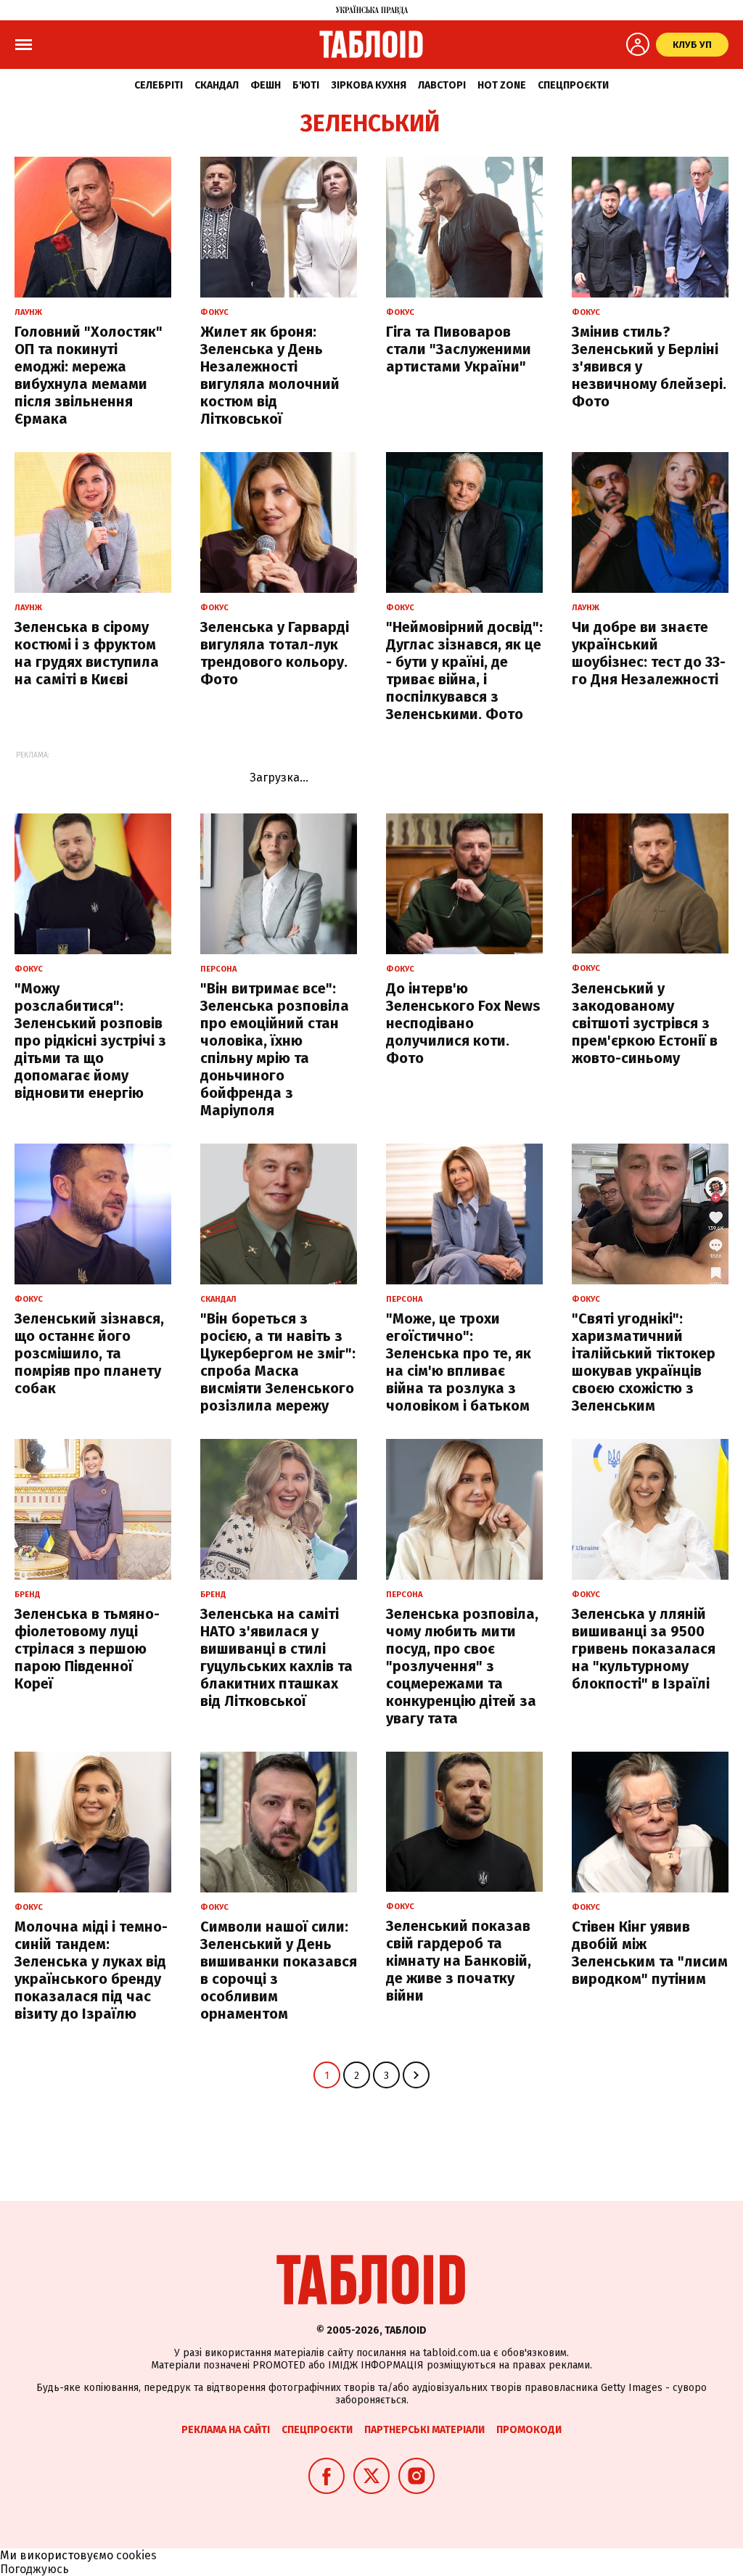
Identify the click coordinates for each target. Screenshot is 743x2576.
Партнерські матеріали (424, 2430)
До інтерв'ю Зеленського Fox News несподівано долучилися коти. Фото (463, 1023)
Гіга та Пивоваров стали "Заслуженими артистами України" (459, 349)
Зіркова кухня (369, 85)
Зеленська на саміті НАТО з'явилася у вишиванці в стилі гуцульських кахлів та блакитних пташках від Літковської (276, 1657)
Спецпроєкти (573, 85)
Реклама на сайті (226, 2430)
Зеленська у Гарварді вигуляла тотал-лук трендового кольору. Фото (275, 653)
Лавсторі (442, 85)
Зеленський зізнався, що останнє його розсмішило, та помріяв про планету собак (89, 1353)
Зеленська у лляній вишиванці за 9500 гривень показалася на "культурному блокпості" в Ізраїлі (644, 1649)
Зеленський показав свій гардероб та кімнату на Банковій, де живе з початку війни (459, 1961)
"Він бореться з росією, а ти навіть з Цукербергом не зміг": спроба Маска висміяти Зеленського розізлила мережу (278, 1362)
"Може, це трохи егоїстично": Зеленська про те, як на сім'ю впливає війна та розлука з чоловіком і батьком (459, 1362)
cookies (136, 2555)
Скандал (217, 85)
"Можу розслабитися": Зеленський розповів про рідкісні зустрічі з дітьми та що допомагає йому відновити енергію (90, 1041)
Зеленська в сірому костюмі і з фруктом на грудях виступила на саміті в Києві (87, 653)
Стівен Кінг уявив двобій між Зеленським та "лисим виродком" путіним (650, 1953)
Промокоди (529, 2430)
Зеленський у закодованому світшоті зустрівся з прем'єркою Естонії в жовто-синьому (645, 1023)
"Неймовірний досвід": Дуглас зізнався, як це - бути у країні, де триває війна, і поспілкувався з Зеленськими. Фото (464, 670)
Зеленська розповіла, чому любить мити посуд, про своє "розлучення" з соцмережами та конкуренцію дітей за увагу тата (462, 1666)
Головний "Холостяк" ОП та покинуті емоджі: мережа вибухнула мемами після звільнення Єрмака (89, 375)
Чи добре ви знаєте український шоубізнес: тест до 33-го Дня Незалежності (649, 653)
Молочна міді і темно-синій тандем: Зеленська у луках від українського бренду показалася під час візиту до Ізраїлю (91, 1970)
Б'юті (306, 85)
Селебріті (159, 85)
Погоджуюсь (34, 2569)
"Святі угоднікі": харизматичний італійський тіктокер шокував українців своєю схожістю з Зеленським (644, 1362)
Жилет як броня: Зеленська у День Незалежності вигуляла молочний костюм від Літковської (270, 375)
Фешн (266, 85)
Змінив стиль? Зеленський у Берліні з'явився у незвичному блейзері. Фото (649, 366)
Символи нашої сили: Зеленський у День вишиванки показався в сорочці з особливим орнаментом (279, 1970)
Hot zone (502, 85)
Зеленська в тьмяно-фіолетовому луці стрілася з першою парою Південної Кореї (87, 1649)
